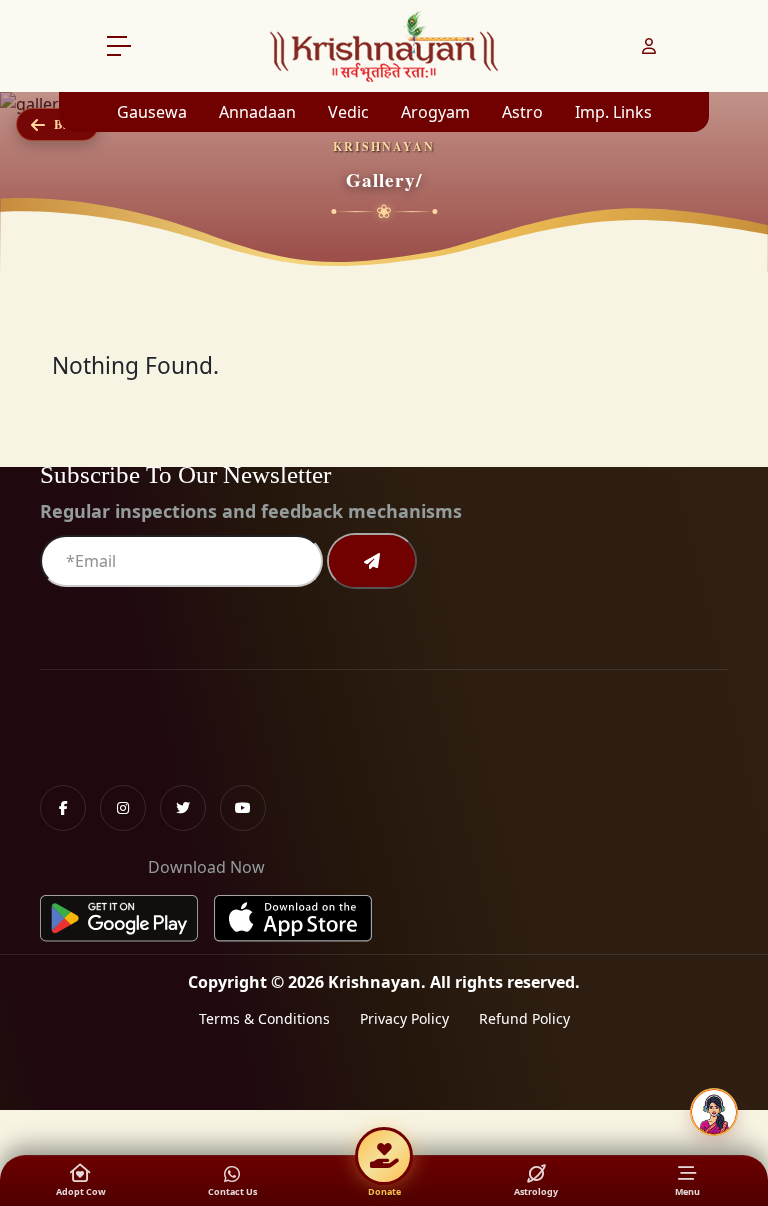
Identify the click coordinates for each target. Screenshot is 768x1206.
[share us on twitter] (183, 808)
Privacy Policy (404, 1018)
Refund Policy (524, 1018)
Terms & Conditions (264, 1018)
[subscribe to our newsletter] (372, 561)
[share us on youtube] (243, 808)
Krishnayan (374, 982)
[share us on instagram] (123, 808)
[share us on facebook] (63, 808)
